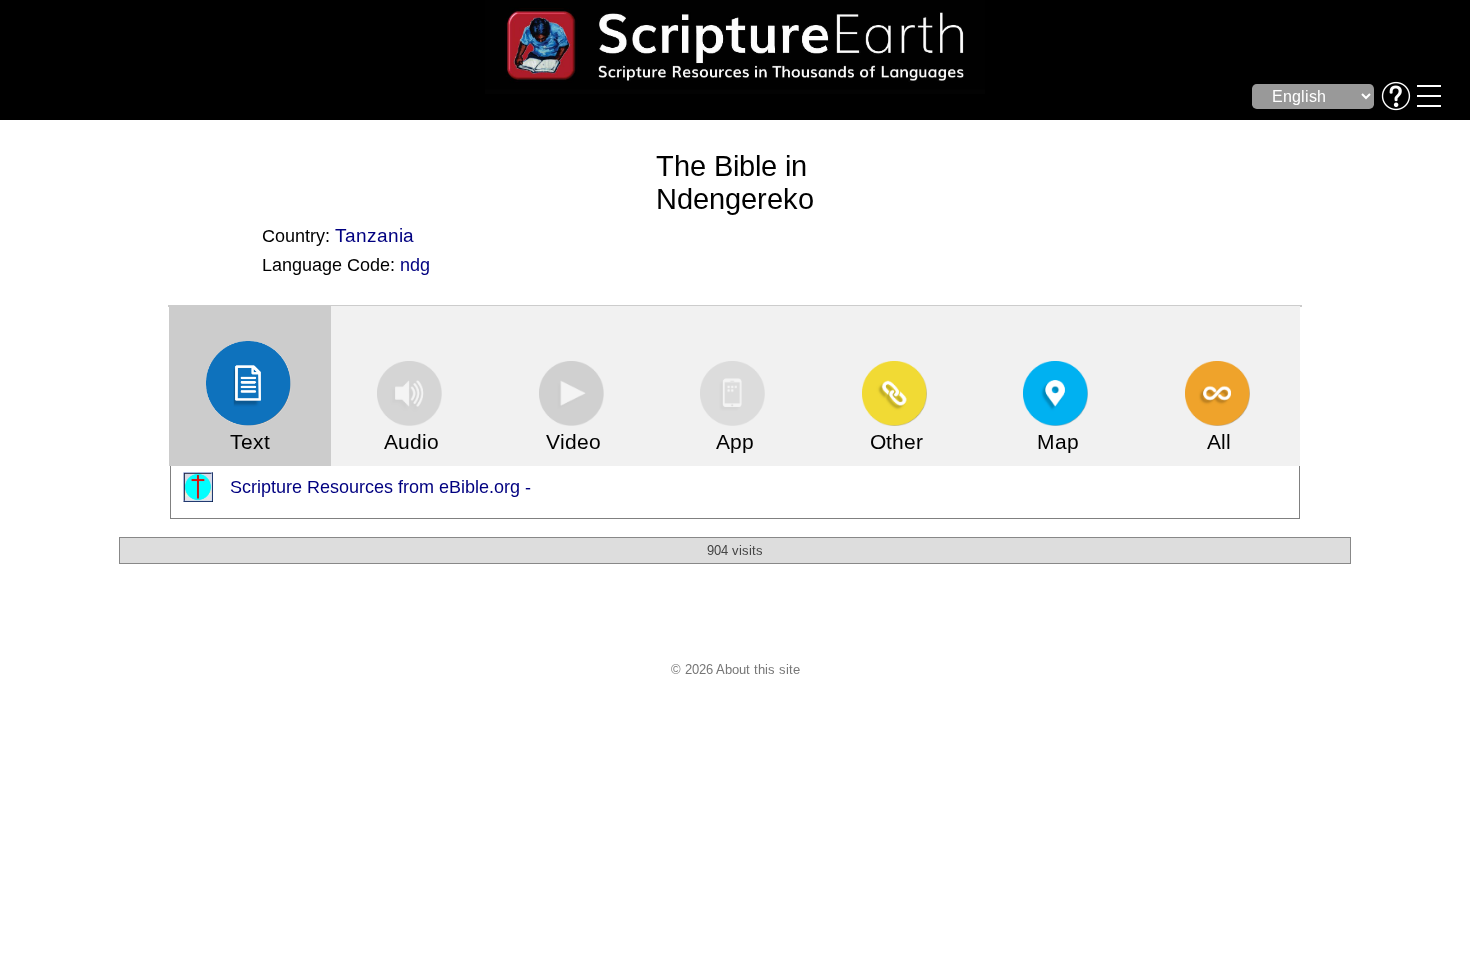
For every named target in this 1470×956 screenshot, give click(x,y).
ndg (415, 265)
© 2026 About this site (735, 669)
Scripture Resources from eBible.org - (380, 487)
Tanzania (374, 235)
